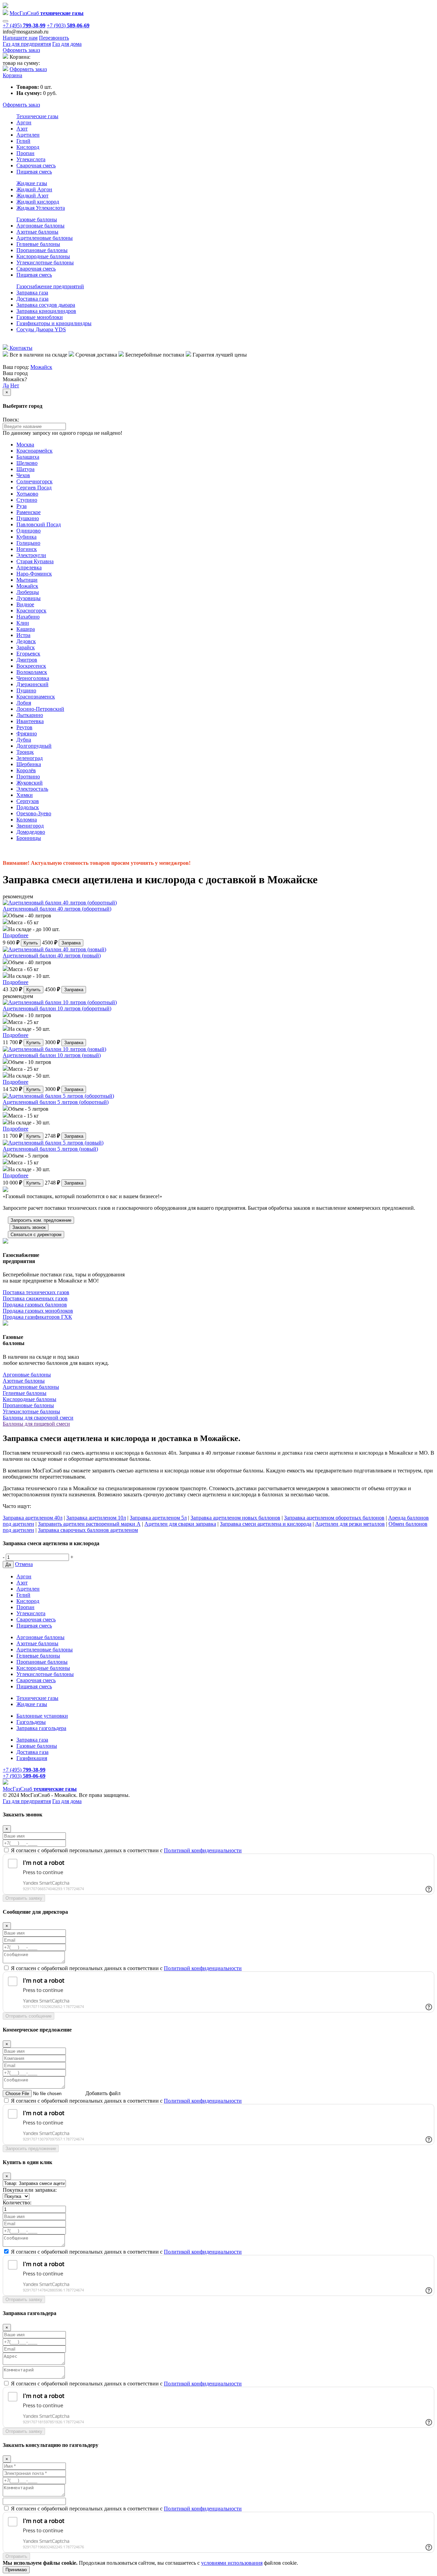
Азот (22, 129)
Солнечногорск (34, 481)
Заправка (71, 943)
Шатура (25, 469)
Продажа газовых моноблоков (38, 1311)
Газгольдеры (31, 1722)
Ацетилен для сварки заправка (180, 1524)
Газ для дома (67, 44)
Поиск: (11, 420)
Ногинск (27, 549)
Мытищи (27, 580)
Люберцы (28, 592)
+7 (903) (68, 25)
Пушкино (28, 518)
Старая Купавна (35, 561)
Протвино (28, 777)
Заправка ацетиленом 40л (33, 1518)
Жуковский (30, 783)
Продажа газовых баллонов (35, 1305)
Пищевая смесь (34, 172)
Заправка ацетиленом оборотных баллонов (334, 1518)
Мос (40, 1789)
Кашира (26, 629)
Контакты (20, 348)
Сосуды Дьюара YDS (41, 329)
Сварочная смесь (36, 165)
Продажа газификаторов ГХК (37, 1317)
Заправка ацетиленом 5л (158, 1518)
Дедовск (26, 641)
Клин (23, 623)
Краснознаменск (36, 697)
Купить (31, 943)
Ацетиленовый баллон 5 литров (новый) (50, 1149)
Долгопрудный (34, 746)
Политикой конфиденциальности (203, 1850)
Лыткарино (30, 715)
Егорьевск (28, 654)
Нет (15, 385)
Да (6, 385)
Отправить (16, 2556)
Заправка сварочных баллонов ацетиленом (88, 1530)
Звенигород (30, 826)
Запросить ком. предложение (41, 1220)
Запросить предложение (31, 2149)
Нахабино (28, 617)
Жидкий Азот (32, 196)
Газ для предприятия (27, 44)
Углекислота (31, 159)
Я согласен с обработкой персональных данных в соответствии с (126, 1850)
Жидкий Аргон (34, 189)
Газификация (32, 1758)
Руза (22, 506)
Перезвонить (54, 38)
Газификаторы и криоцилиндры (54, 323)
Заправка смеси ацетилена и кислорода (266, 1524)
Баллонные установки (42, 1716)
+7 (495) (24, 25)
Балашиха (28, 457)
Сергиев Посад (34, 488)
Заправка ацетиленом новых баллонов (235, 1518)
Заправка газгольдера (41, 1728)
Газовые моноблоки (40, 317)
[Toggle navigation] (5, 21)
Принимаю (16, 2570)
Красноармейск (34, 451)
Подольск (28, 807)
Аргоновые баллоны (40, 226)
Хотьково (27, 494)
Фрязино (27, 733)
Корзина (12, 75)
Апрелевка (29, 567)
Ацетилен (28, 135)
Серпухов (28, 801)
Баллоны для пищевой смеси (36, 1424)
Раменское (29, 512)
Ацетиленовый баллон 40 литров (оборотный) (57, 909)
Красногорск (31, 611)
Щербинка (29, 764)
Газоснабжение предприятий (50, 286)
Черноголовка (33, 678)
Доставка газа (32, 299)
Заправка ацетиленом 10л (96, 1518)
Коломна (27, 820)
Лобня (24, 703)
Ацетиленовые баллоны (45, 238)
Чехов (23, 475)
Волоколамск (32, 672)
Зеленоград (30, 758)
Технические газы (37, 116)
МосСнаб (47, 13)
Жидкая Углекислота (41, 208)
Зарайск (26, 647)
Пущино (26, 690)
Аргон (24, 122)
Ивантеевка (30, 721)
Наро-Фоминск (34, 574)
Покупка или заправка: (30, 2190)
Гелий (23, 141)
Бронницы (29, 838)
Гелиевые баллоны (38, 244)
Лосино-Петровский (40, 709)
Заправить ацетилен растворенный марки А (89, 1524)
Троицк (25, 752)
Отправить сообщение (29, 2016)
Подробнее (16, 935)
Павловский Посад (39, 524)
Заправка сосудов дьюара (46, 305)
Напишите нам (20, 38)
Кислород (28, 147)
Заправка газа (32, 293)
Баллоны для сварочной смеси (38, 1418)
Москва (25, 445)
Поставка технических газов (36, 1292)
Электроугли (31, 555)
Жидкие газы (32, 183)
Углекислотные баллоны (45, 262)
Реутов (24, 727)
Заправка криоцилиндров (46, 311)
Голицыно (28, 543)
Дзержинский (32, 684)
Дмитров (27, 660)
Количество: (17, 2203)
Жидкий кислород (38, 202)
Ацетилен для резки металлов (350, 1524)
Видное (25, 604)
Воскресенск (31, 666)
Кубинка (26, 537)
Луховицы (29, 598)
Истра (23, 635)
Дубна (24, 740)
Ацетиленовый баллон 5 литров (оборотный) (56, 1102)
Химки (25, 795)
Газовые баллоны (37, 219)
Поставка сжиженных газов (35, 1298)
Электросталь (32, 789)
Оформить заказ (21, 50)
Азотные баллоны (37, 232)
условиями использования (232, 2563)
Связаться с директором (36, 1235)
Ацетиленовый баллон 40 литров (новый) (52, 955)
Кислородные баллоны (43, 256)
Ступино (27, 500)
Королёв (26, 770)
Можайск (41, 367)
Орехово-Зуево (34, 813)
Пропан (25, 153)
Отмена (24, 1564)
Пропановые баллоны (42, 250)
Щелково (27, 463)
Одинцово (29, 531)
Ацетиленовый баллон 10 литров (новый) (52, 1055)
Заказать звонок (29, 1227)
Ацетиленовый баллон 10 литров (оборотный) (57, 1008)
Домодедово (31, 832)
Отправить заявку (24, 1898)
